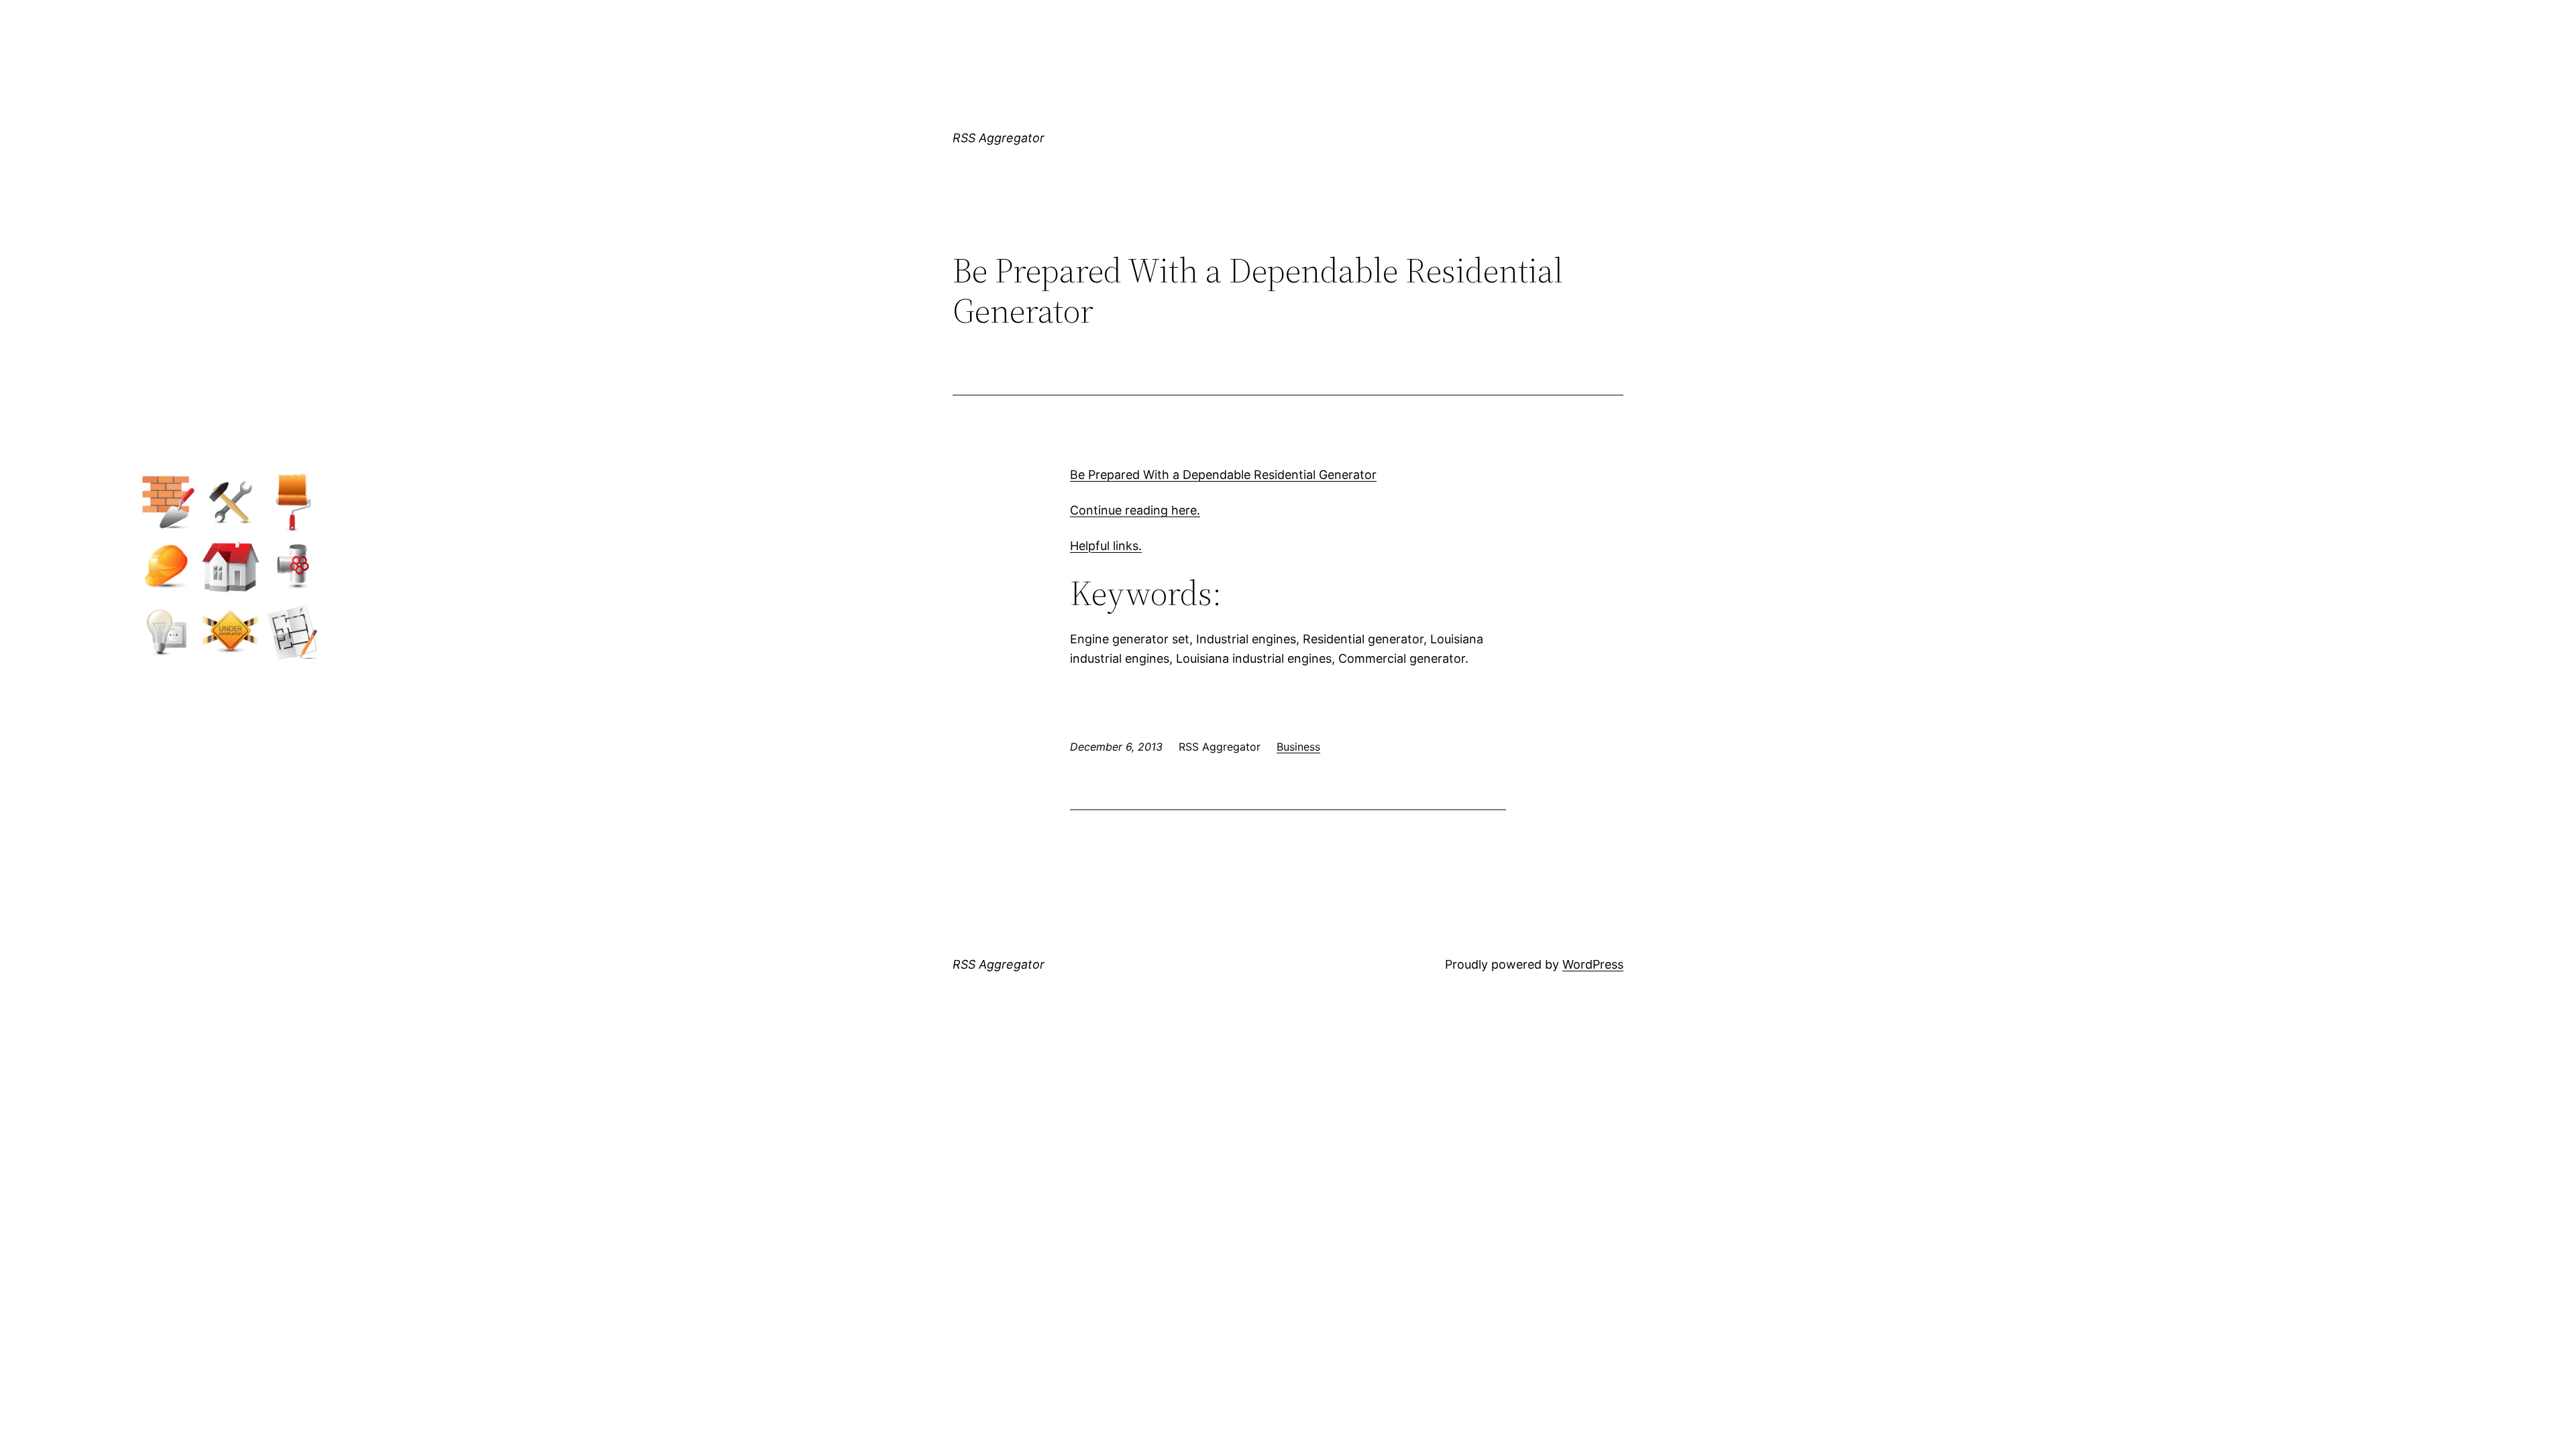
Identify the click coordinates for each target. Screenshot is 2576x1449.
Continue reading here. (1135, 510)
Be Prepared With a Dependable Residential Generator (1223, 475)
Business (1298, 747)
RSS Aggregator (999, 138)
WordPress (1593, 964)
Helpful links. (1106, 546)
